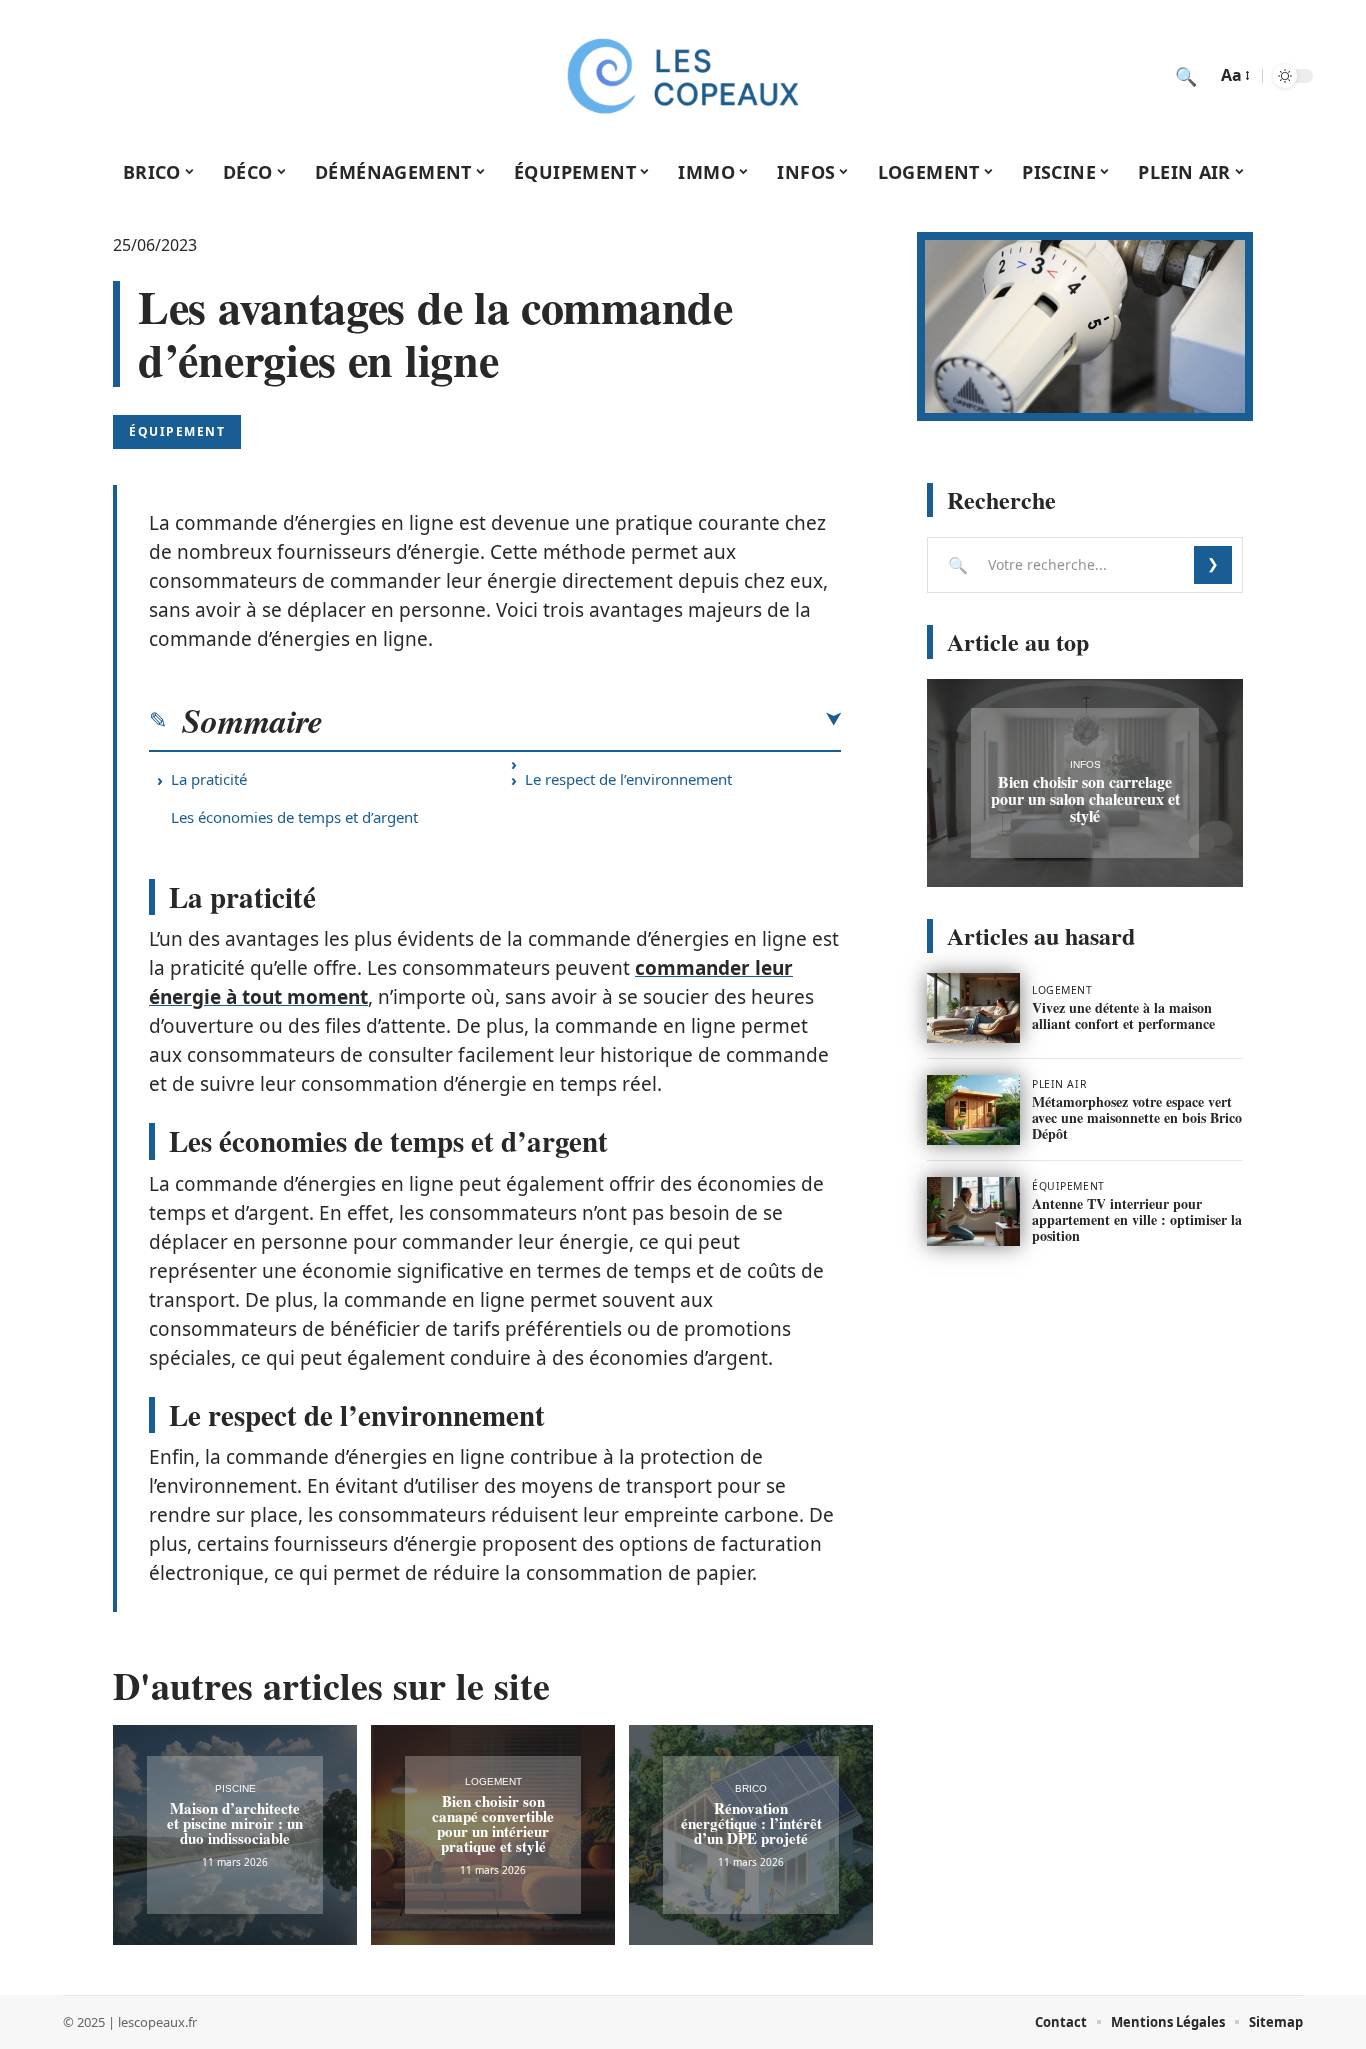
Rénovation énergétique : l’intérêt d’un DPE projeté (751, 1823)
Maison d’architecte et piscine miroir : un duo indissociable (235, 1823)
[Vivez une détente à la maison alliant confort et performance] (973, 1008)
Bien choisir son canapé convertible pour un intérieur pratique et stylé (493, 1823)
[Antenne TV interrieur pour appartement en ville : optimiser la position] (973, 1212)
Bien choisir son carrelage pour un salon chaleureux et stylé (1085, 798)
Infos (1085, 764)
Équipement (177, 431)
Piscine (235, 1788)
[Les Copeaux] (683, 76)
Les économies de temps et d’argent (294, 817)
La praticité (209, 779)
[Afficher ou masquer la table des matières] (582, 720)
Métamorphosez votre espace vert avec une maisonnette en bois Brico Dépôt (1137, 1117)
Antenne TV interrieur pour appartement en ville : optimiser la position (1137, 1219)
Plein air (1059, 1084)
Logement (493, 1781)
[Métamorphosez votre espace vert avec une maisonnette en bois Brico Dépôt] (973, 1110)
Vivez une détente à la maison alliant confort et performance (1123, 1015)
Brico (751, 1788)
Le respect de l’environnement (628, 779)
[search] (1186, 76)
